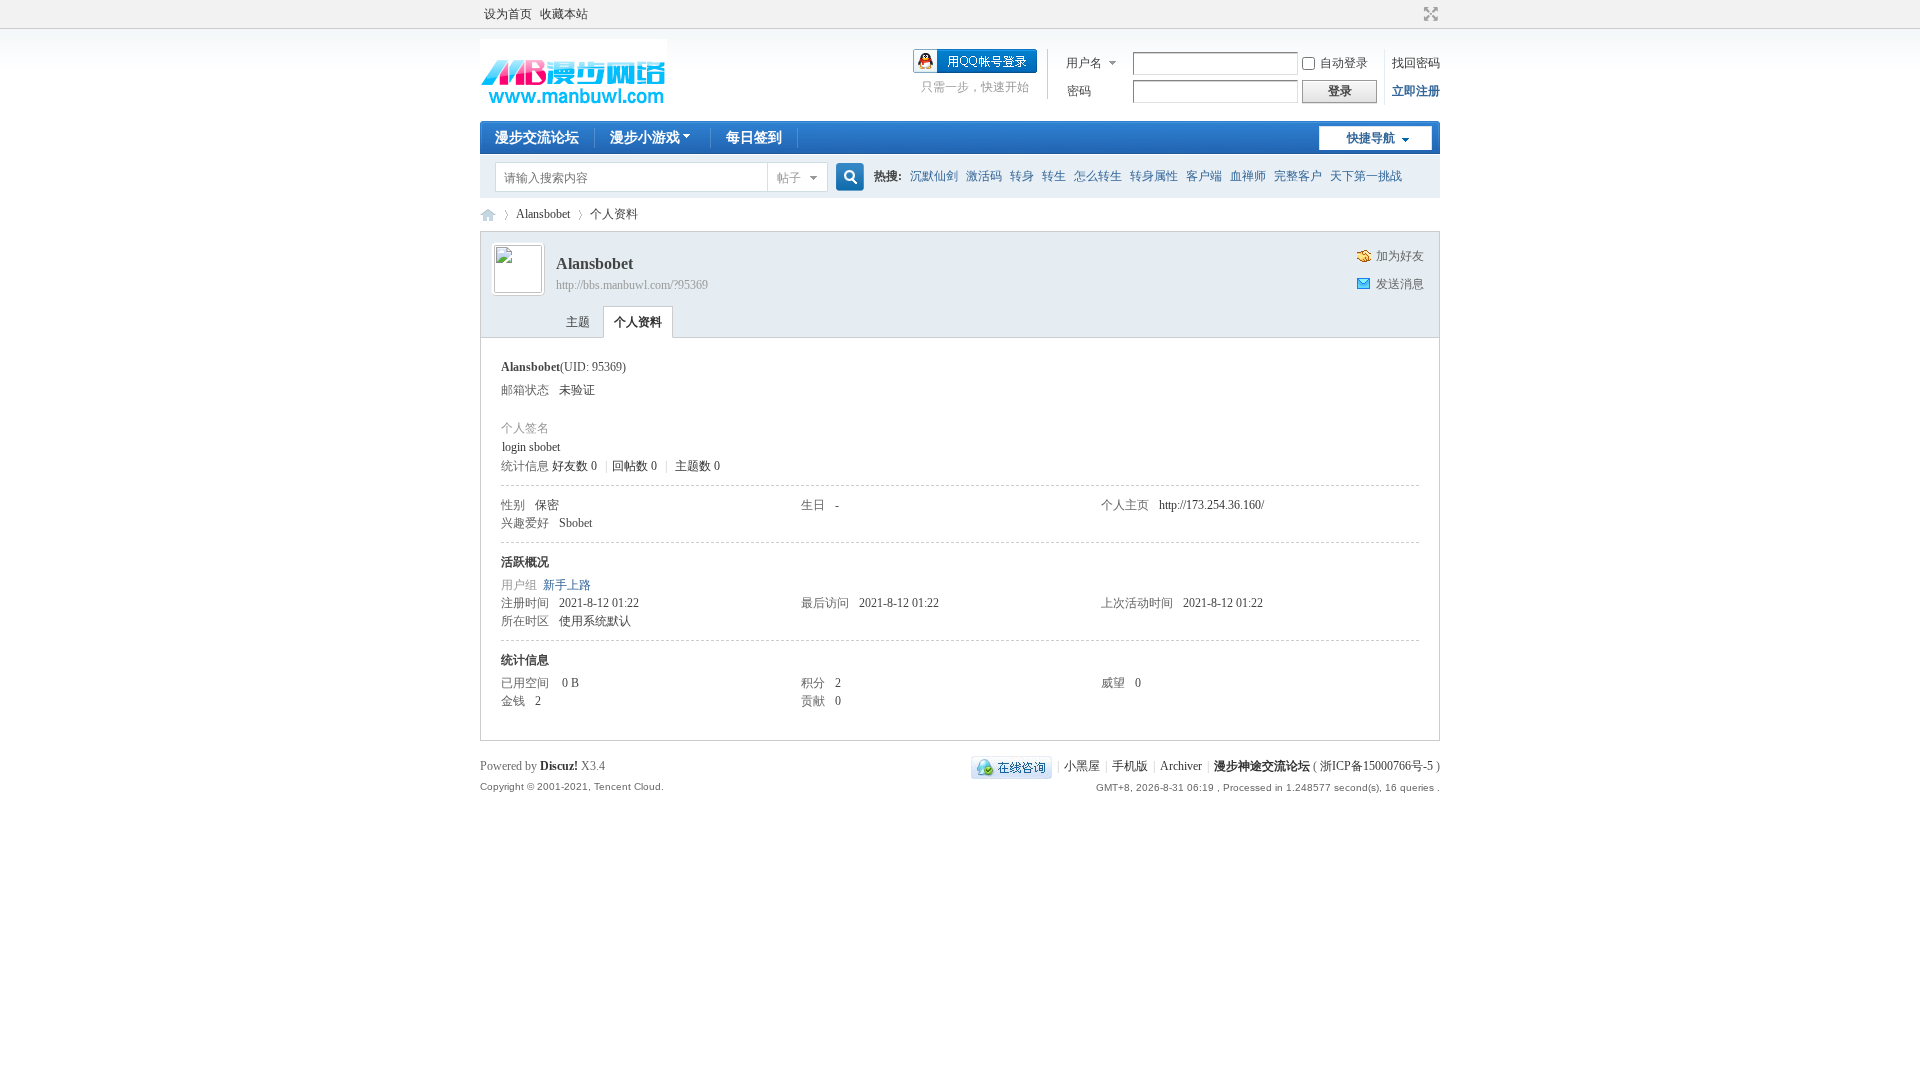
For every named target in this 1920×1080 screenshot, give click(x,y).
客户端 (1204, 176)
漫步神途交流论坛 (488, 214)
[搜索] (847, 177)
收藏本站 (564, 14)
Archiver (1181, 766)
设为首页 (508, 14)
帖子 (789, 178)
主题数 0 (697, 466)
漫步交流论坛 (537, 137)
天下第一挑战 (1366, 176)
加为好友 (1400, 256)
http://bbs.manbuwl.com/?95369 (632, 285)
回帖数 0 (634, 466)
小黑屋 (1082, 766)
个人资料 (638, 322)
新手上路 (567, 585)
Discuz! (559, 766)
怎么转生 (1098, 176)
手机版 (1130, 766)
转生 (1054, 176)
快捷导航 (1371, 138)
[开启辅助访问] (1412, 14)
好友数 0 (574, 466)
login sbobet (531, 447)
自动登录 (1344, 63)
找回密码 (1416, 63)
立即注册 (1416, 91)
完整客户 (1298, 176)
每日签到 (754, 137)
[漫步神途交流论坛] (573, 109)
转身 (1022, 176)
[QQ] (1011, 766)
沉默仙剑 (934, 176)
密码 (1079, 91)
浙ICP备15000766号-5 (1376, 766)
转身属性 (1154, 176)
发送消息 (1400, 284)
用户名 (1084, 63)
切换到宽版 (1428, 14)
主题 (578, 322)
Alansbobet (543, 214)
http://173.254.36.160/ (1211, 505)
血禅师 (1248, 176)
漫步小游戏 (645, 137)
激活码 (984, 176)
